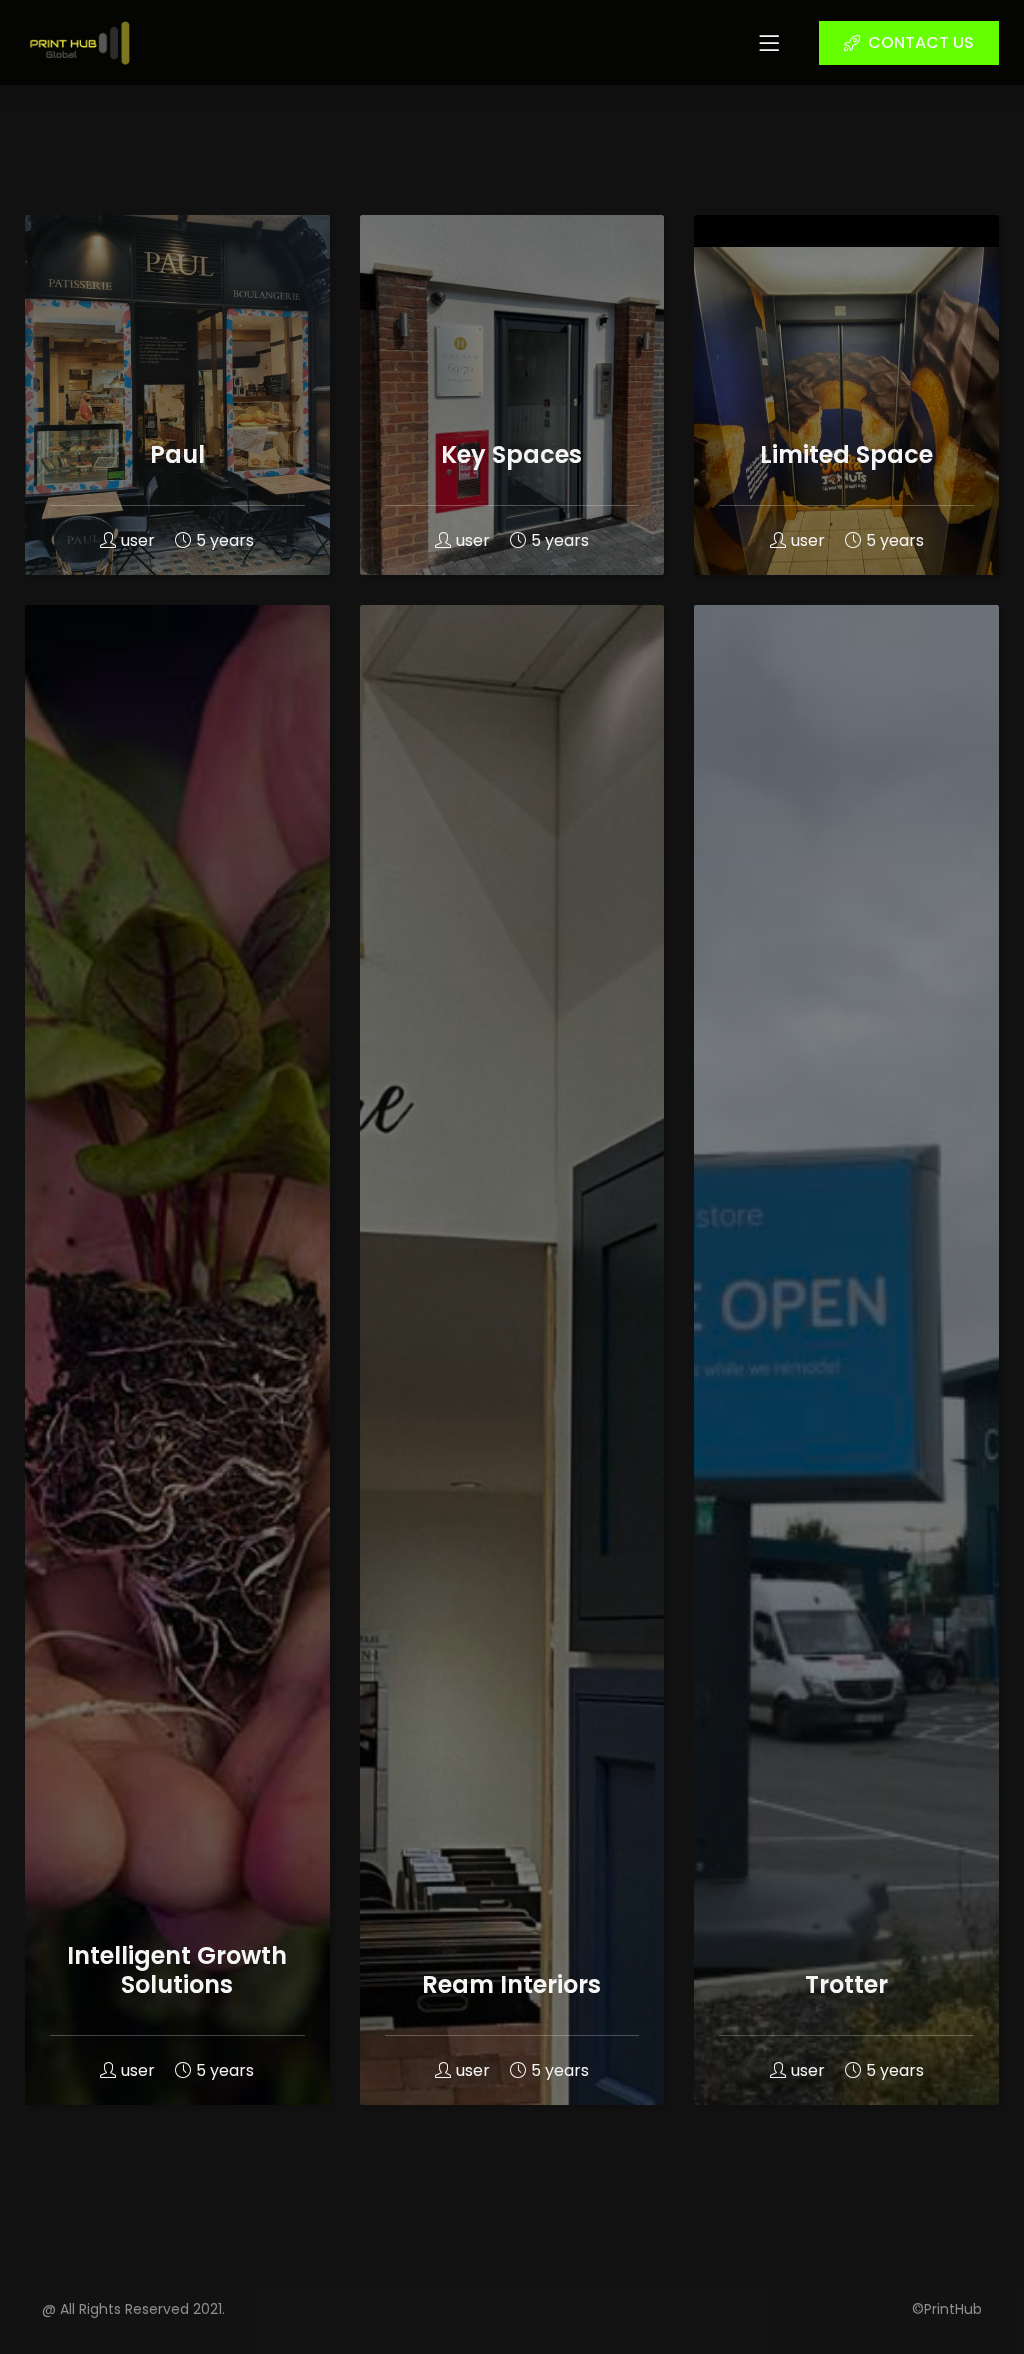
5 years (225, 540)
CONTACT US (921, 42)
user (138, 540)
